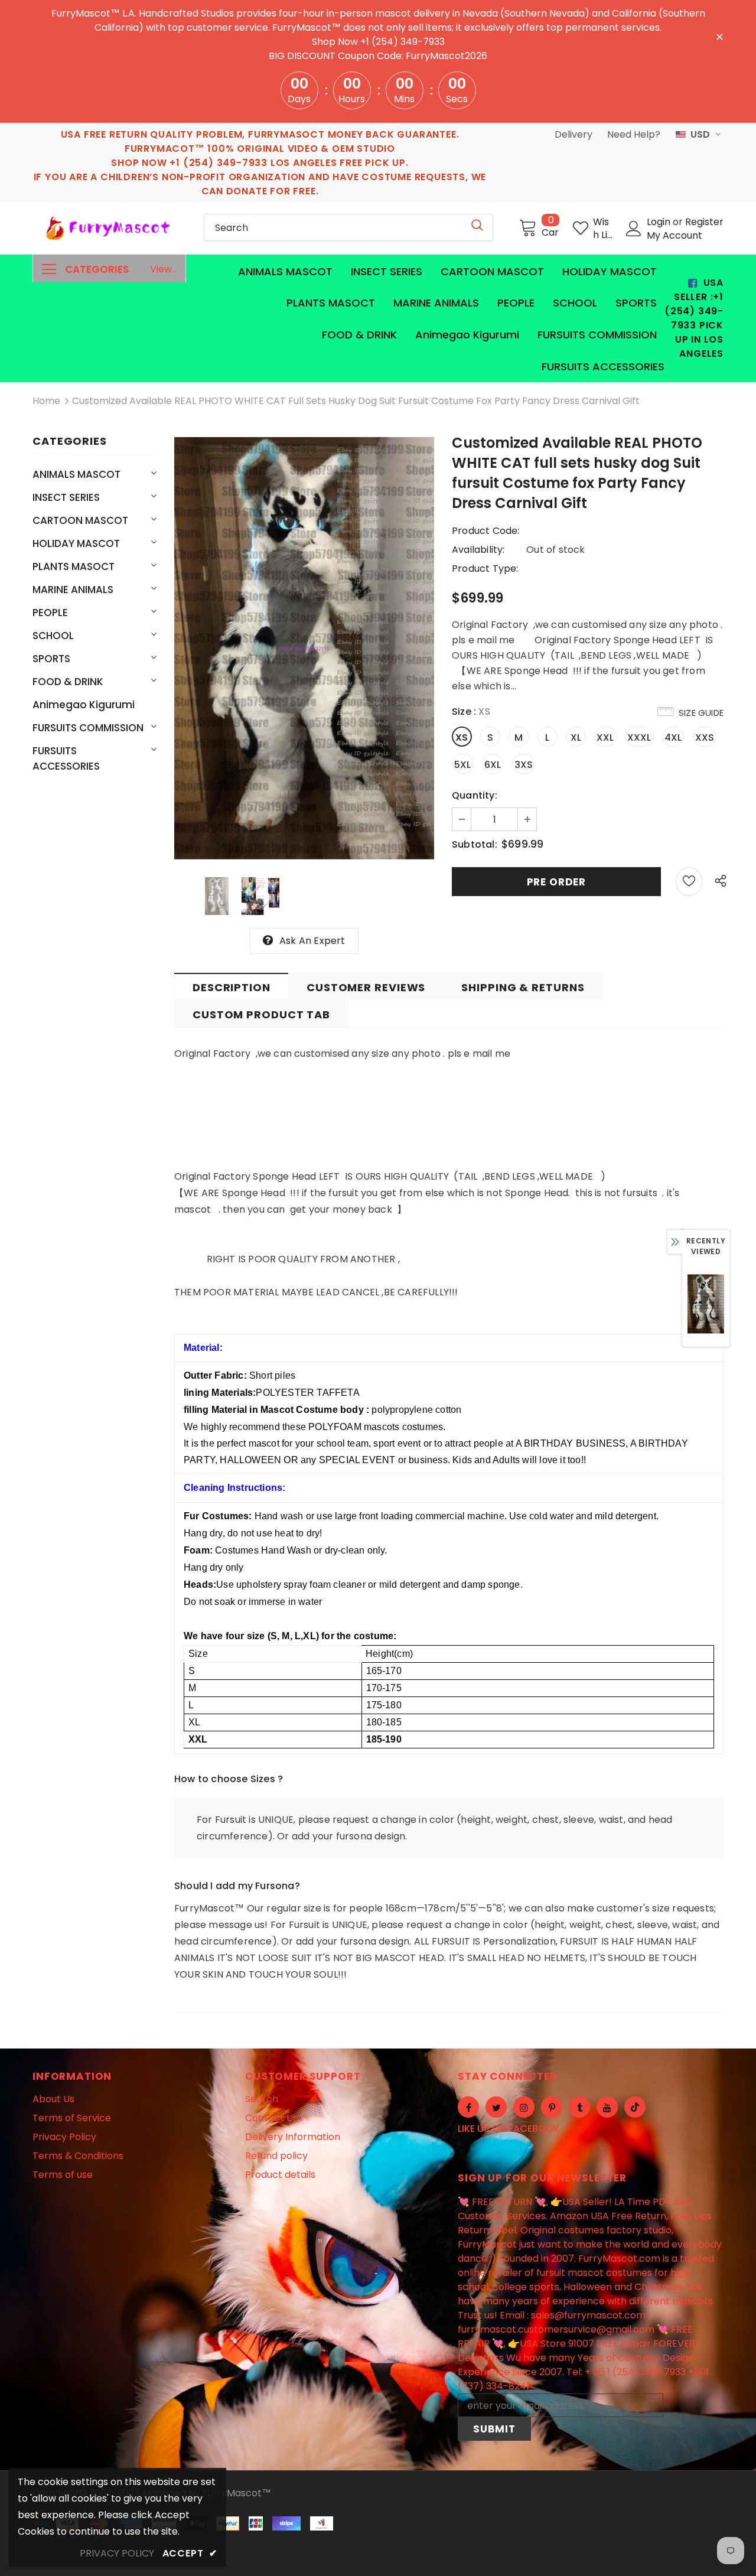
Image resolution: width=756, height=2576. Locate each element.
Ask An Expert (312, 941)
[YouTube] (607, 2107)
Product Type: (485, 569)
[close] (719, 36)
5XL (463, 765)
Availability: (478, 550)
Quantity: (475, 795)
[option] (304, 648)
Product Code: (486, 531)
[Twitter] (496, 2107)
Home (46, 401)
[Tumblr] (579, 2107)
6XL (493, 765)
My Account (674, 235)
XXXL (639, 737)
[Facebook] (468, 2107)
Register (704, 222)
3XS (524, 765)
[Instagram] (524, 2107)
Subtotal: (475, 844)
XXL (605, 737)
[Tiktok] (635, 2107)
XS (462, 737)
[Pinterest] (552, 2107)
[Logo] (109, 228)
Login (660, 222)
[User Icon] (634, 229)
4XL (673, 737)
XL (576, 737)
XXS (705, 737)
